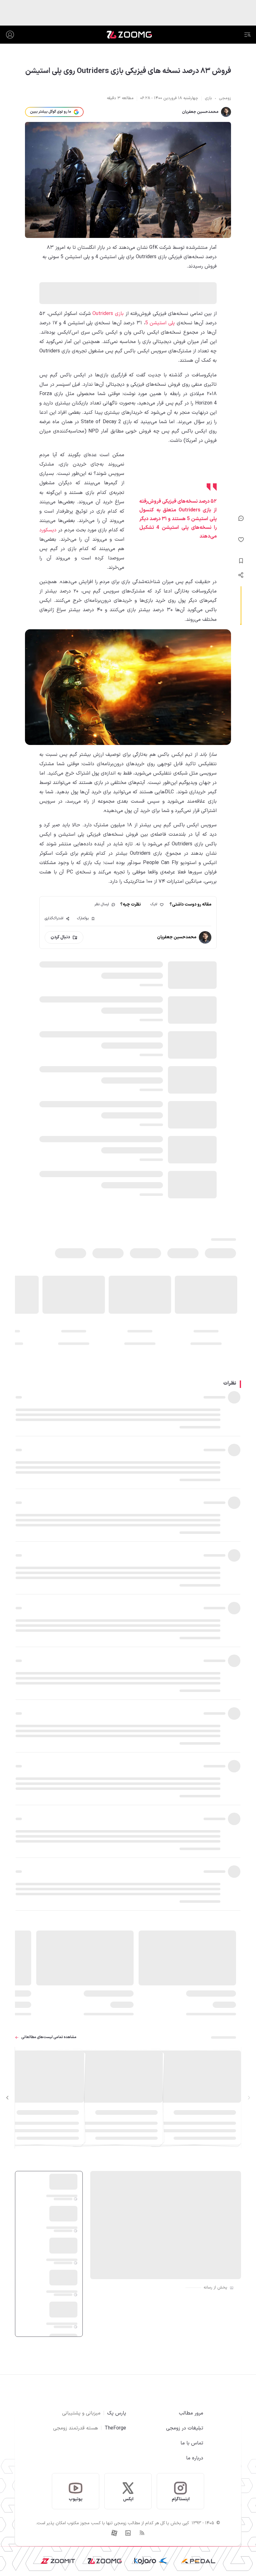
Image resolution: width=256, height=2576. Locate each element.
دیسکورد (48, 530)
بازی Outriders (108, 314)
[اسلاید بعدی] (7, 2098)
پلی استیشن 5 (160, 323)
